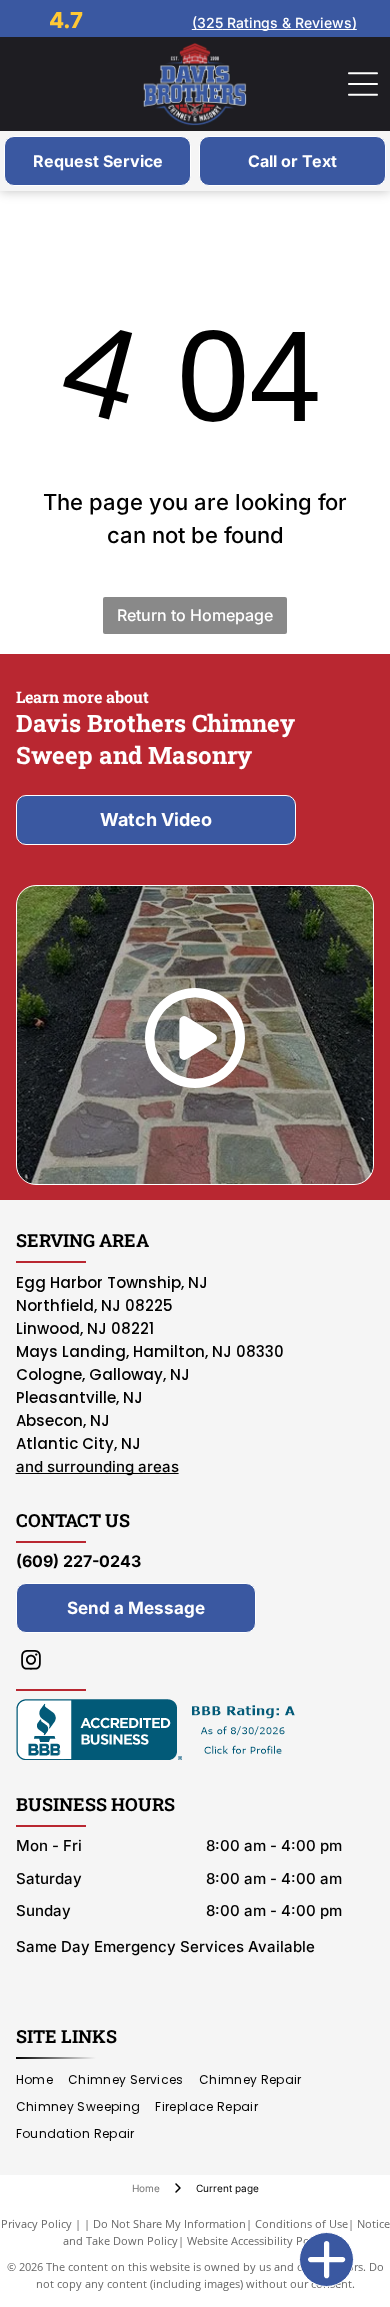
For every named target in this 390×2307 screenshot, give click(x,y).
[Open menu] (363, 84)
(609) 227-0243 (78, 1561)
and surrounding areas (97, 1466)
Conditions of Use (301, 2223)
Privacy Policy (36, 2223)
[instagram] (31, 1662)
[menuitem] (42, 2080)
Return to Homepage (195, 615)
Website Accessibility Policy (257, 2240)
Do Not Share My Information (169, 2223)
